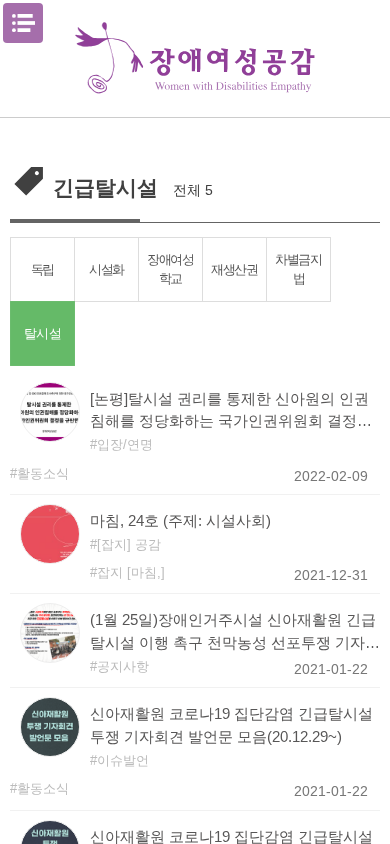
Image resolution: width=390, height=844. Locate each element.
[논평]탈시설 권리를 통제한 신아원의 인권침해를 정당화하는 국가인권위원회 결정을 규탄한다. (231, 412)
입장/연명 (125, 444)
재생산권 (234, 269)
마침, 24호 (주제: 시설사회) (180, 520)
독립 (42, 269)
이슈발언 (123, 760)
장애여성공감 (195, 58)
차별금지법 (298, 269)
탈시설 (42, 332)
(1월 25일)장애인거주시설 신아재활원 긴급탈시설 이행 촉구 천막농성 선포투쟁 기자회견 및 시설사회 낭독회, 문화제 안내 (235, 633)
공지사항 (123, 666)
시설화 (106, 269)
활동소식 (43, 473)
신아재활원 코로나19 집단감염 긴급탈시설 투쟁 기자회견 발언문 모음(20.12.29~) (231, 725)
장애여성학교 (170, 269)
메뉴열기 (23, 23)
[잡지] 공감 (129, 544)
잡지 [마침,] (131, 572)
